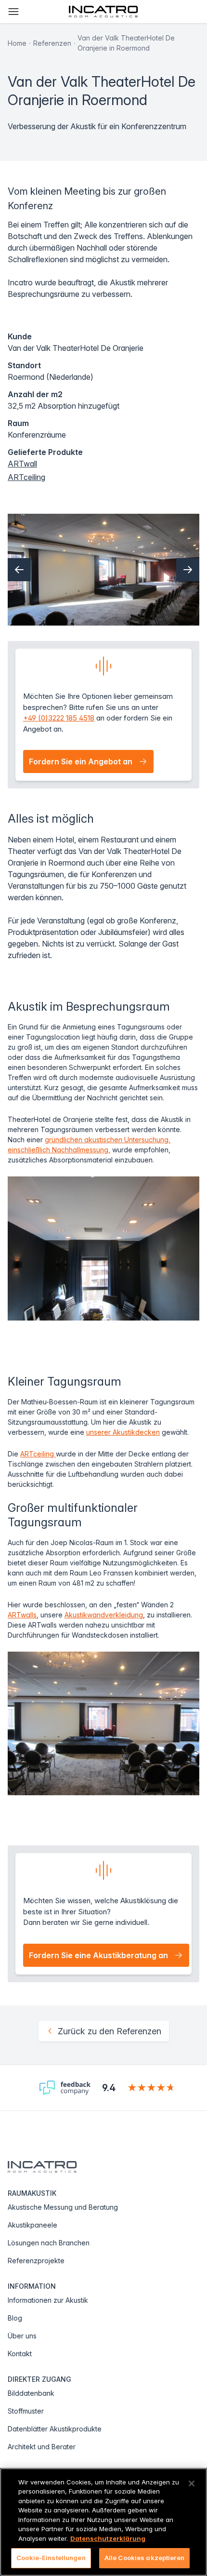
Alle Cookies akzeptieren (144, 2558)
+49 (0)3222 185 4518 (59, 718)
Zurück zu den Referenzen (110, 2031)
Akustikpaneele (32, 2225)
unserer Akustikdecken (123, 1432)
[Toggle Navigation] (13, 12)
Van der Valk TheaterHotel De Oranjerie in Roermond (126, 43)
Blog (15, 2318)
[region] (103, 2522)
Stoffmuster (26, 2411)
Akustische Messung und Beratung (63, 2207)
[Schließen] (192, 2483)
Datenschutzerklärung (108, 2538)
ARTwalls (22, 1615)
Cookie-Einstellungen (51, 2558)
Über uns (22, 2336)
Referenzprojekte (36, 2261)
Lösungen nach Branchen (49, 2243)
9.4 (109, 2088)
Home (17, 43)
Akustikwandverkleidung (104, 1615)
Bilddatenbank (31, 2393)
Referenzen (52, 43)
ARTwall (22, 464)
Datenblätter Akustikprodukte (55, 2429)
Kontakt (20, 2354)
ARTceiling (26, 477)
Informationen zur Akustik (48, 2300)
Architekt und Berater (42, 2447)
